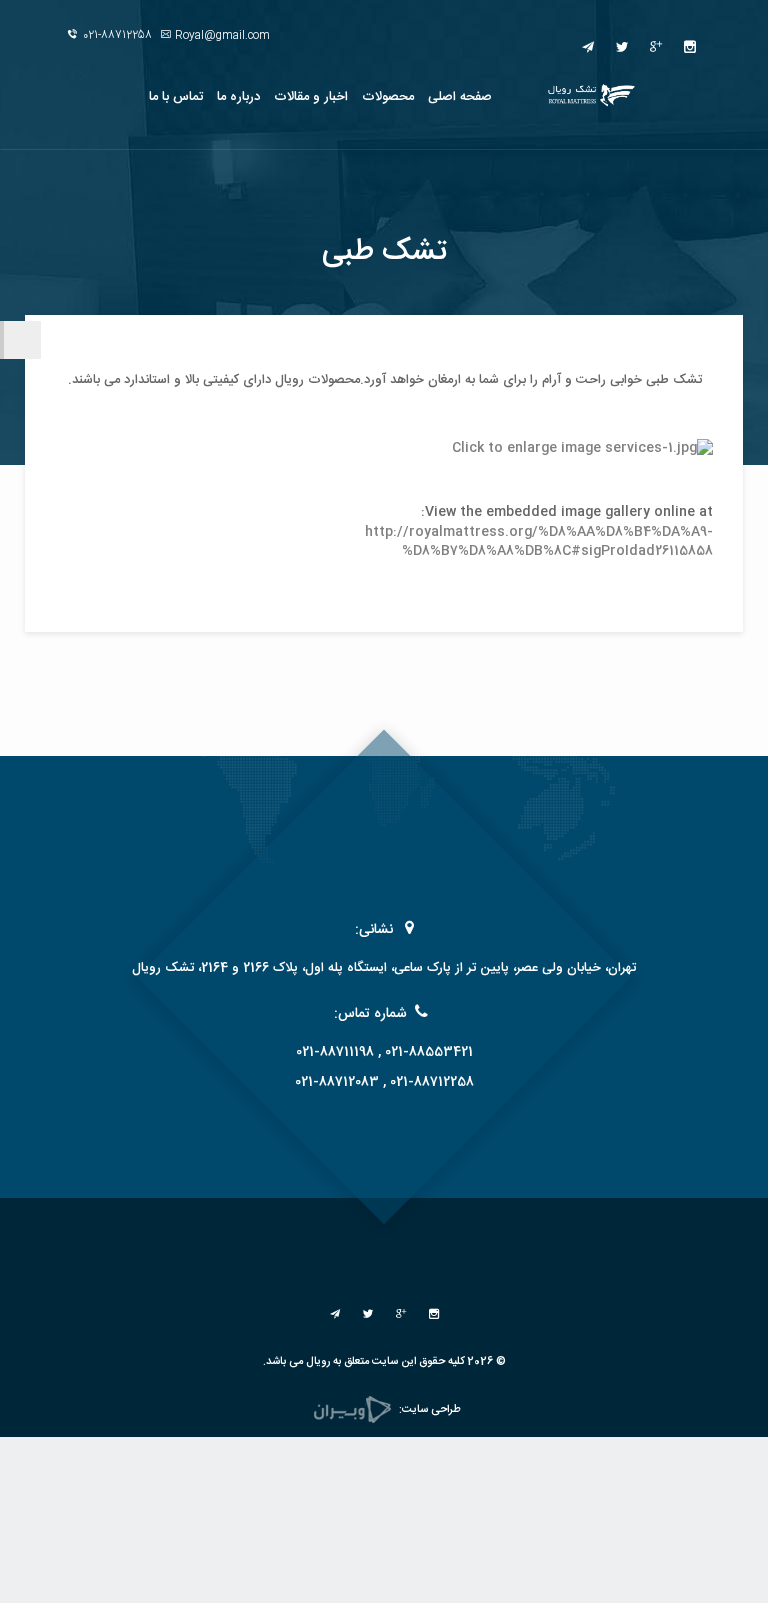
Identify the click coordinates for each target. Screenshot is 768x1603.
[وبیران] (353, 1410)
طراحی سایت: (430, 1410)
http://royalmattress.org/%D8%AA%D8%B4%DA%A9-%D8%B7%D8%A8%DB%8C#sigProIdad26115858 (539, 542)
